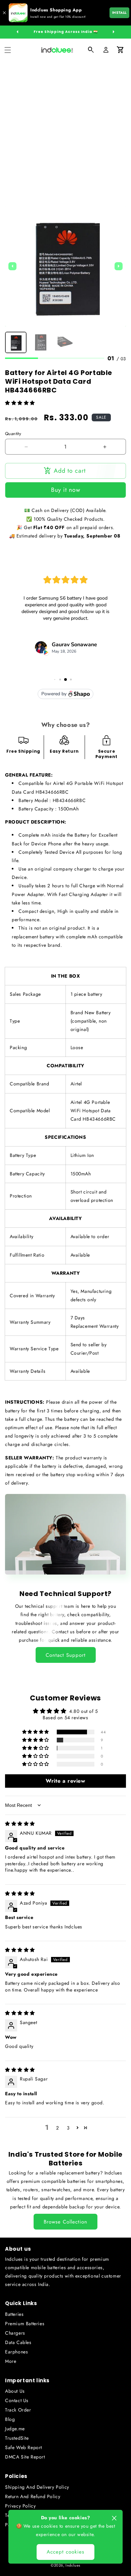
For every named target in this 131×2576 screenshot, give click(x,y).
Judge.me (15, 2429)
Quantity (13, 434)
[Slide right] (114, 32)
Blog (10, 2419)
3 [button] (68, 2128)
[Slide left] (17, 32)
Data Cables (18, 2342)
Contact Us (17, 2400)
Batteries (14, 2314)
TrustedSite (17, 2438)
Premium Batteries (25, 2324)
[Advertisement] (65, 130)
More (11, 2361)
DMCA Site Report (25, 2457)
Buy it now (66, 490)
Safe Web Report (24, 2447)
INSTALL (119, 13)
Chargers (15, 2333)
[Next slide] (119, 266)
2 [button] (58, 2128)
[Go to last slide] (12, 266)
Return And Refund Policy (33, 2496)
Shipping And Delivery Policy (37, 2487)
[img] (20, 1824)
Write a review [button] (65, 1781)
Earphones (16, 2352)
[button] (8, 50)
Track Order (18, 2410)
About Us (15, 2391)
